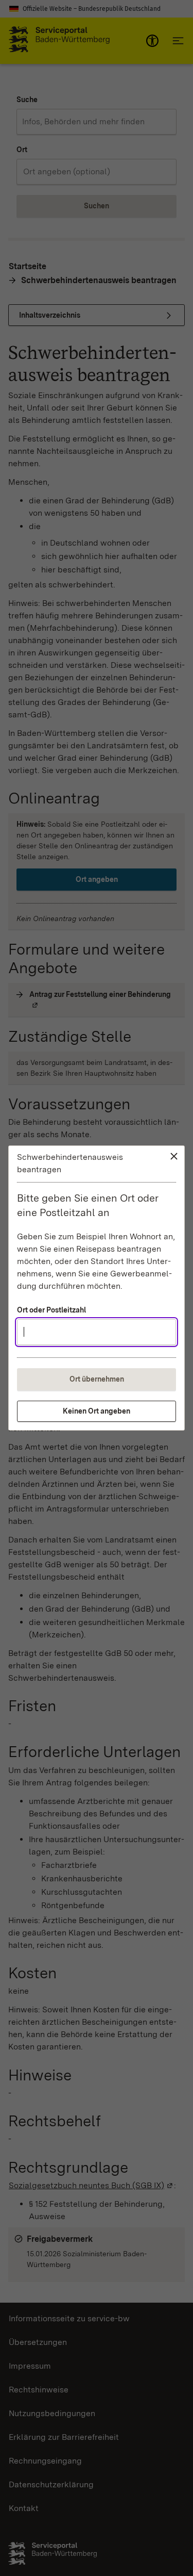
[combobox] (97, 1332)
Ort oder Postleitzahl (51, 1310)
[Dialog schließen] (174, 1156)
